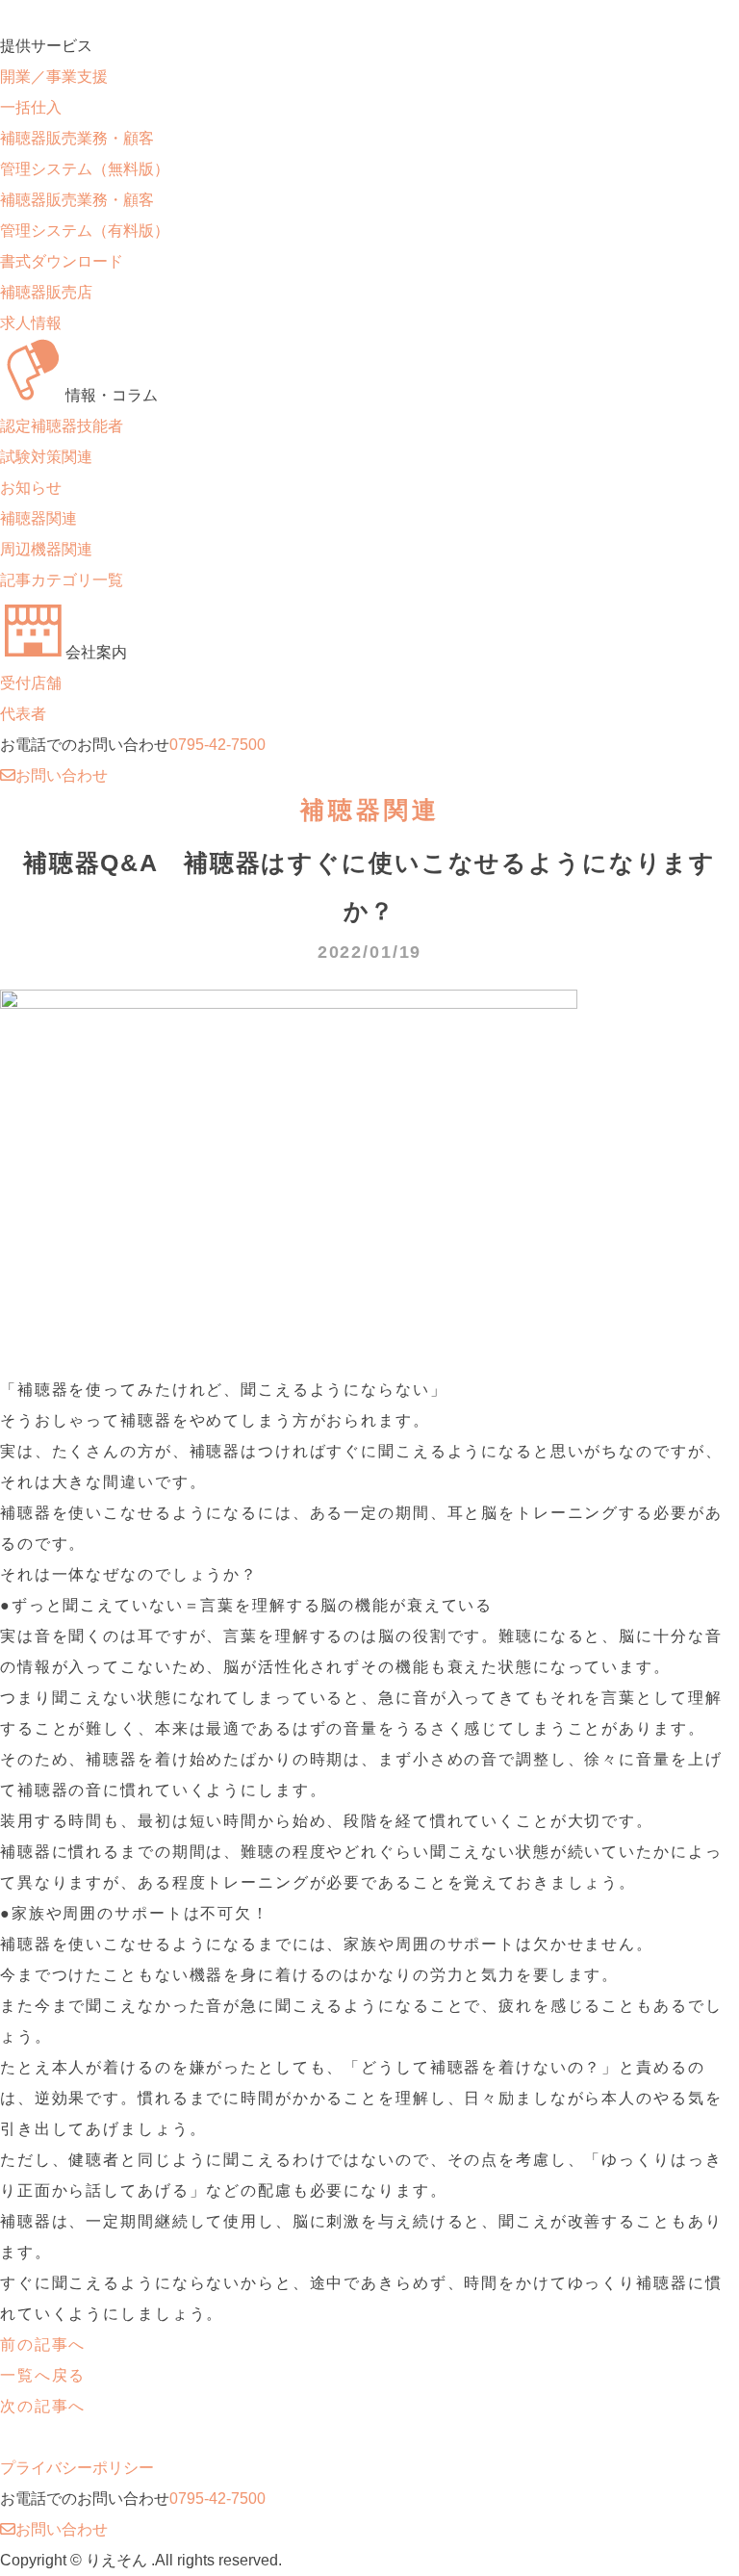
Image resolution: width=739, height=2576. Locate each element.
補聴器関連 (38, 518)
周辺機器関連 (46, 549)
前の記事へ (43, 2344)
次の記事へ (43, 2406)
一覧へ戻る (43, 2375)
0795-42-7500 (217, 745)
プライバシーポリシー (77, 2468)
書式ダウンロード (62, 261)
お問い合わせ (62, 775)
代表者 (23, 714)
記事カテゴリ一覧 (62, 580)
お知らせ (31, 488)
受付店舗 (31, 683)
